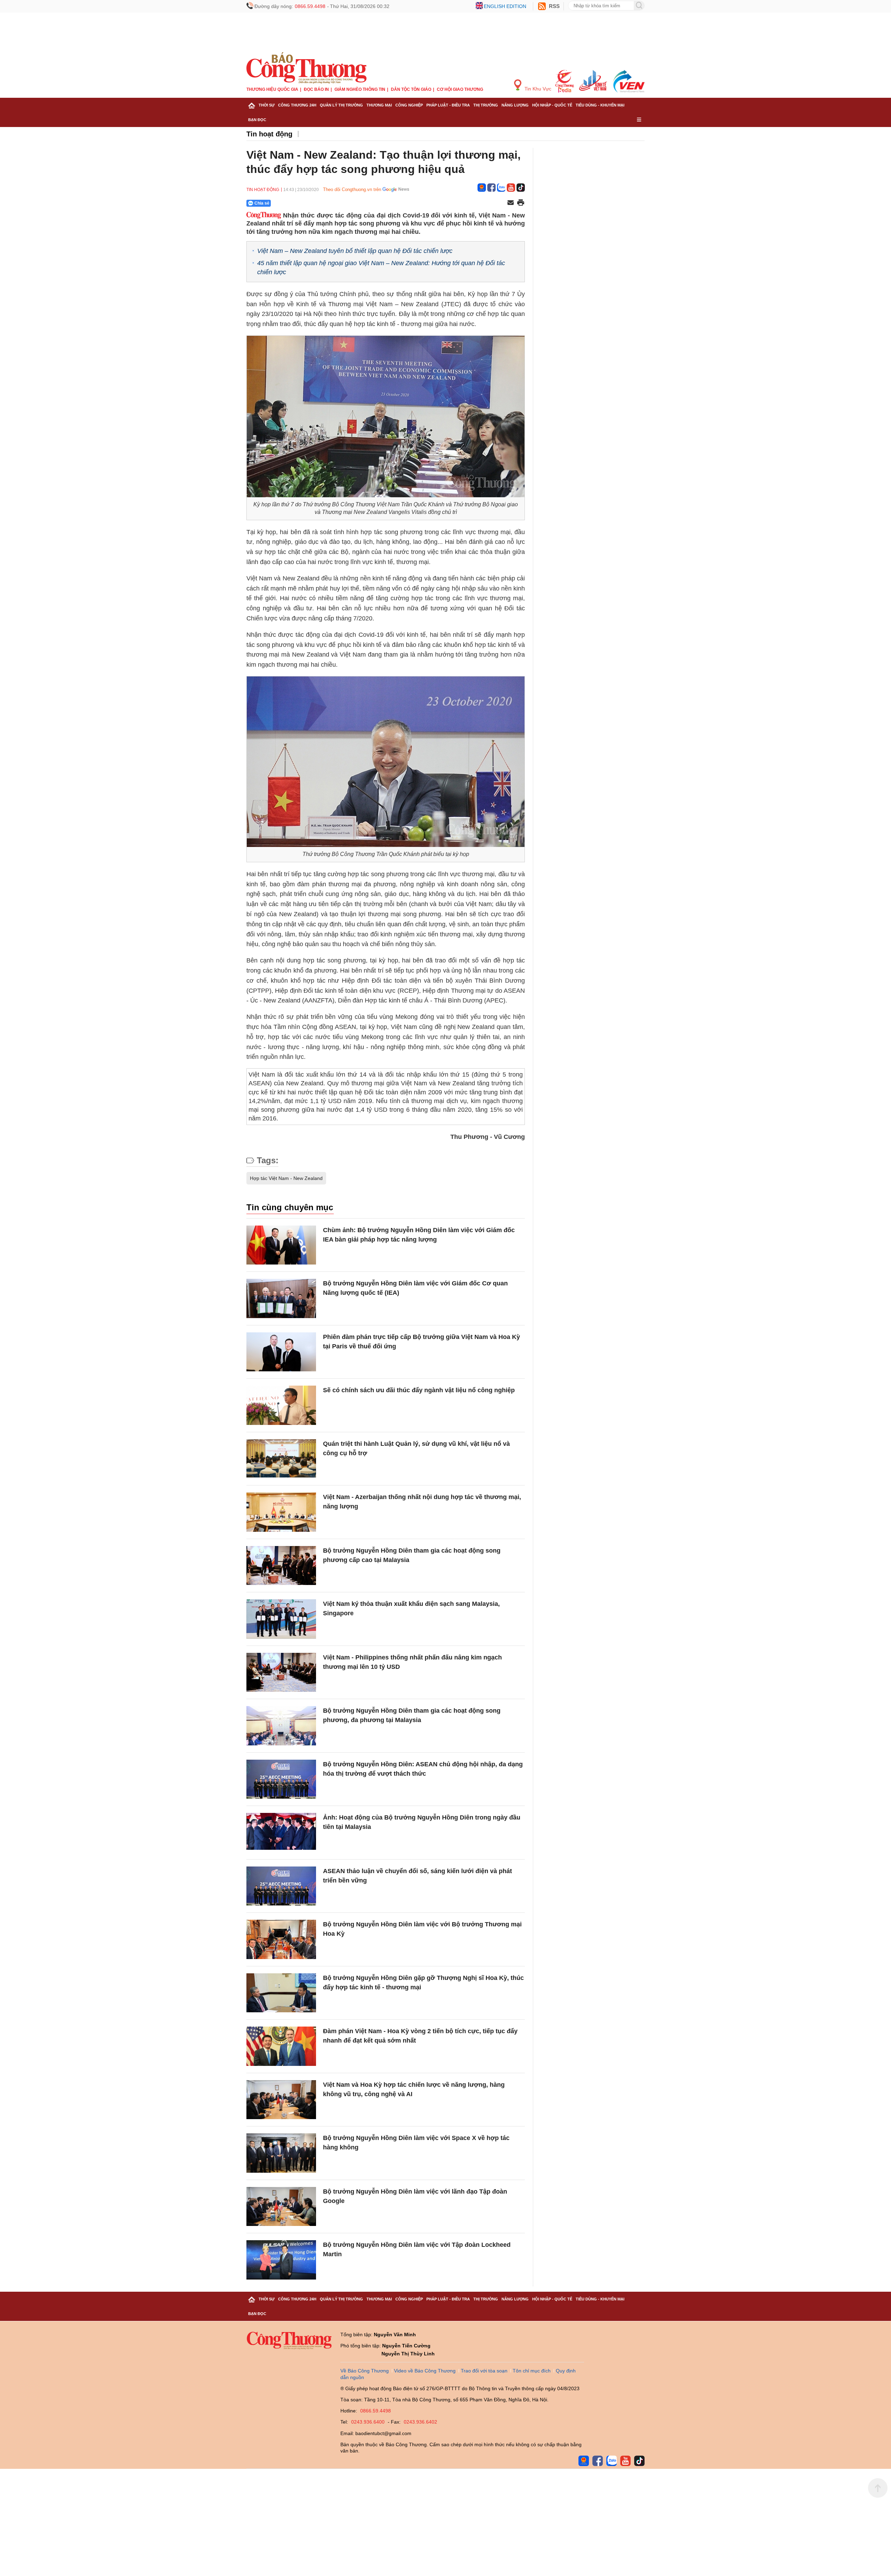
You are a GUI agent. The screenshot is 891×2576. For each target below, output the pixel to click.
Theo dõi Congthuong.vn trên (352, 189)
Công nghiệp (409, 105)
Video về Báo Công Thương (425, 2371)
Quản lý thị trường (341, 105)
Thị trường (486, 105)
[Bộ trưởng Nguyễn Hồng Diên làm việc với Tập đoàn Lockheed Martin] (281, 2260)
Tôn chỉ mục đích (532, 2371)
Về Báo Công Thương (365, 2371)
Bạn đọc (257, 120)
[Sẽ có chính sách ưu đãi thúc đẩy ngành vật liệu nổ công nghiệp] (281, 1405)
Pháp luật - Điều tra (448, 105)
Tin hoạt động (269, 134)
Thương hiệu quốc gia (272, 89)
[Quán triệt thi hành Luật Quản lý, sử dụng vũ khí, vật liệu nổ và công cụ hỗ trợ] (281, 1459)
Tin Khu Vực (537, 89)
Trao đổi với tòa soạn (484, 2371)
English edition (505, 6)
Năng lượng (515, 105)
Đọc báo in (316, 89)
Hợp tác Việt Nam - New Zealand (286, 1178)
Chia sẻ (262, 203)
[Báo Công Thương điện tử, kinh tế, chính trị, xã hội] (306, 68)
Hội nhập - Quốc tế (552, 105)
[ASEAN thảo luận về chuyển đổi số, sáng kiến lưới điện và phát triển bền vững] (281, 1886)
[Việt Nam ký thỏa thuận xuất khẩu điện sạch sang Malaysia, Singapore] (281, 1619)
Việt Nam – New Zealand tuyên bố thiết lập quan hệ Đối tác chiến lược (355, 251)
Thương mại (379, 105)
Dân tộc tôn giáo (411, 89)
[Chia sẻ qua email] (511, 203)
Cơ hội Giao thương (460, 89)
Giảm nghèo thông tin (360, 89)
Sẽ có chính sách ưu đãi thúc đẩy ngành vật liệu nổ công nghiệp (419, 1390)
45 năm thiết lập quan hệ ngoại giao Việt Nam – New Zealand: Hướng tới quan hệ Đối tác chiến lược (381, 267)
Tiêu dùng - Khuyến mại (600, 105)
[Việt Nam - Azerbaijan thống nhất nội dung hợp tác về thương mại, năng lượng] (281, 1512)
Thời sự (267, 105)
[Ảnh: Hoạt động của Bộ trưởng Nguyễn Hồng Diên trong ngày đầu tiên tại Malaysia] (281, 1833)
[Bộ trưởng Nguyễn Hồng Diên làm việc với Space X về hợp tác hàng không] (281, 2153)
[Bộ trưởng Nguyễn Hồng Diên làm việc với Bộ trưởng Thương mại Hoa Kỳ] (281, 1939)
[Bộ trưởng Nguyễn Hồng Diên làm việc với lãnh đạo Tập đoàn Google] (281, 2207)
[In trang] (521, 203)
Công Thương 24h (297, 105)
